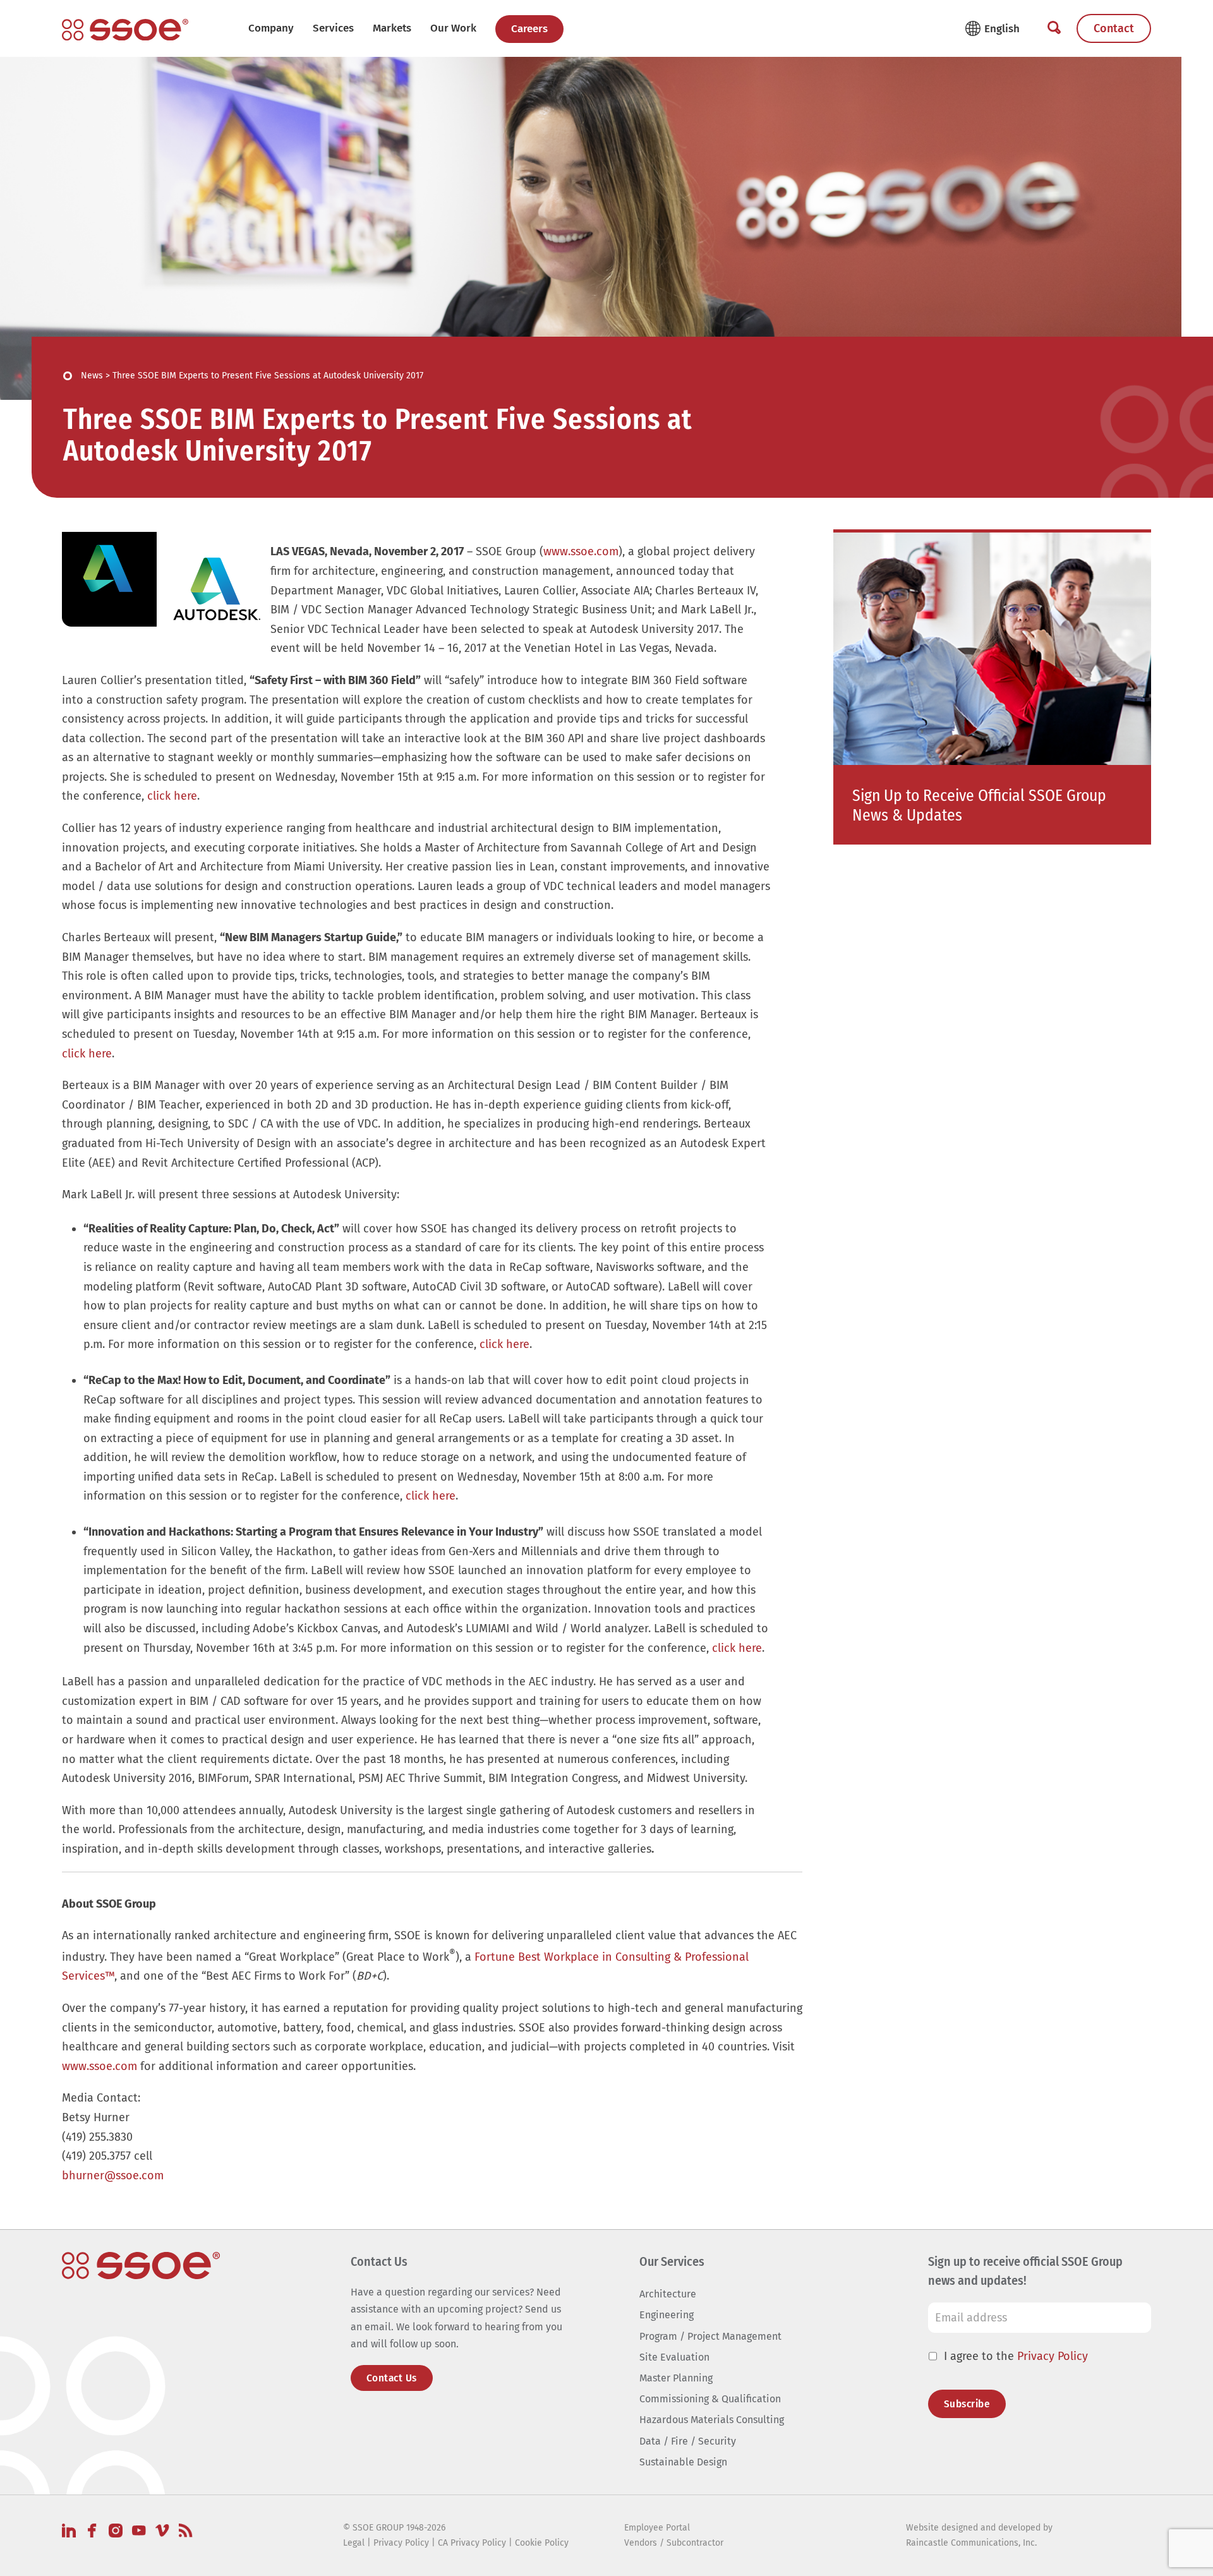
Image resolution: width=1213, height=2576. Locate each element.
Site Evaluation (674, 2357)
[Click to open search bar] (1054, 28)
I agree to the (1016, 2356)
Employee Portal (657, 2528)
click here (172, 796)
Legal (354, 2543)
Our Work (453, 28)
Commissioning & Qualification (710, 2399)
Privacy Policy (1053, 2356)
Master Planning (676, 2378)
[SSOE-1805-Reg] (125, 30)
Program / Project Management (710, 2336)
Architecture (668, 2294)
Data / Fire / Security (688, 2441)
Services (333, 28)
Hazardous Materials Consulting (712, 2420)
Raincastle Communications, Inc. (971, 2543)
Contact (1114, 28)
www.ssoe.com (581, 551)
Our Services (672, 2261)
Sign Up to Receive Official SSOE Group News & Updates (979, 805)
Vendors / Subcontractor (674, 2543)
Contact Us (392, 2378)
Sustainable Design (683, 2462)
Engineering (667, 2315)
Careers (529, 29)
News (92, 376)
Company (271, 28)
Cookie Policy (542, 2543)
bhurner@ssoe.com (113, 2176)
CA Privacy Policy (472, 2543)
